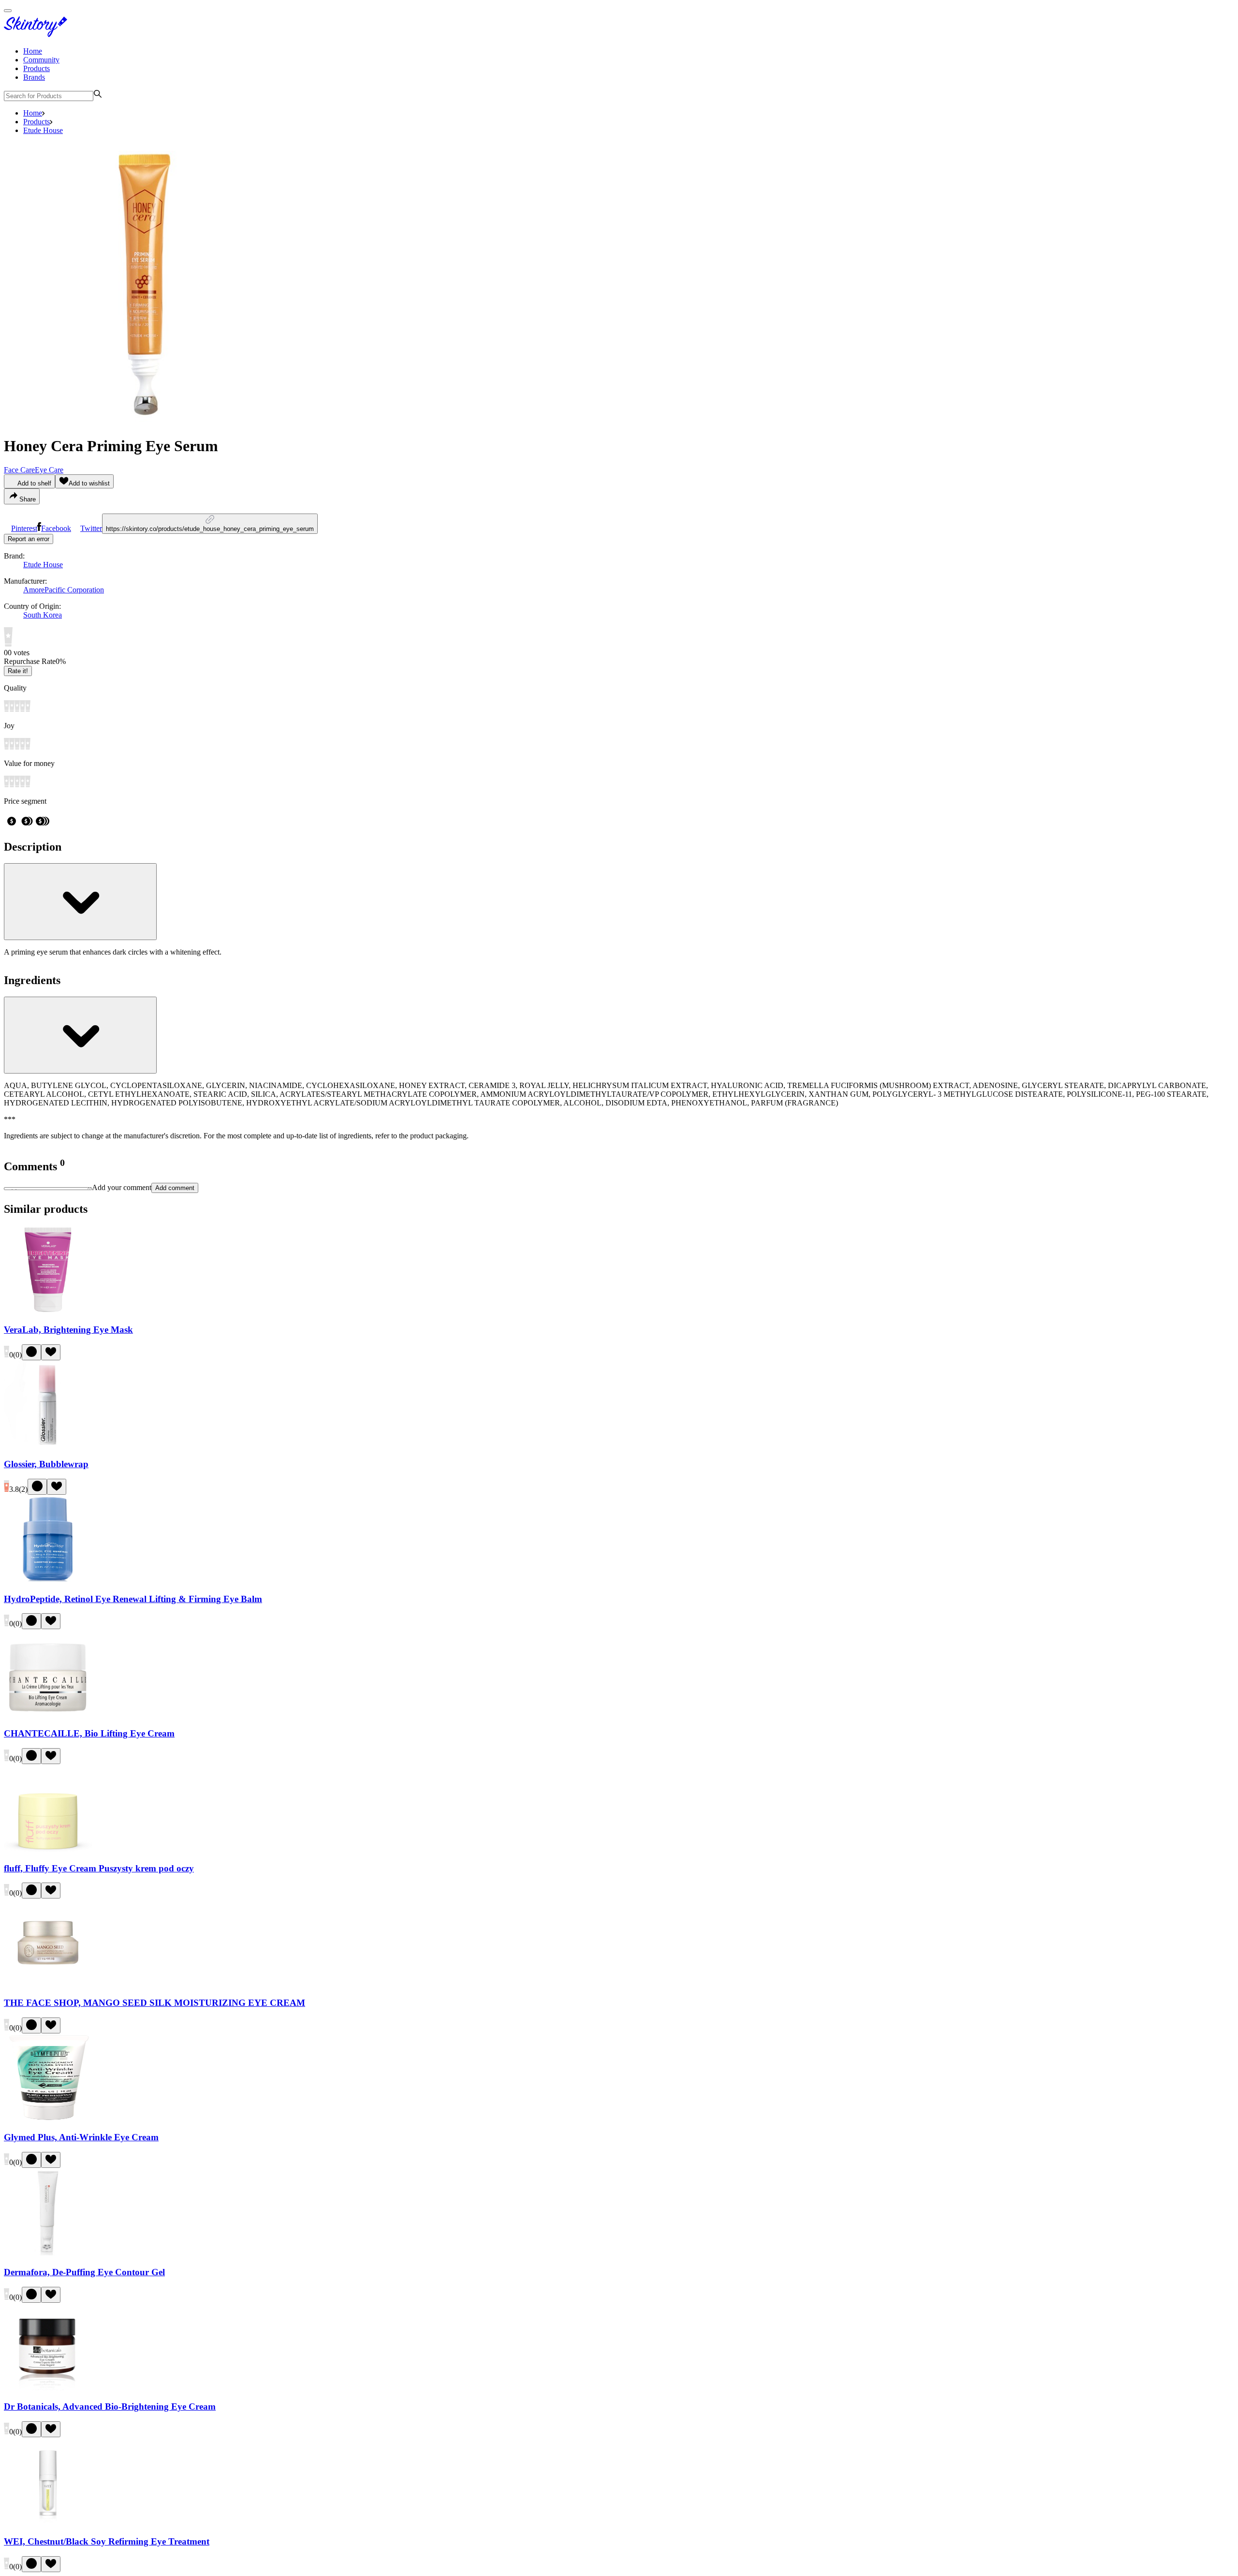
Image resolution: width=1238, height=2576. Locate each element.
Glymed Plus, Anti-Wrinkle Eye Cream (81, 2137)
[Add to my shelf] (31, 1352)
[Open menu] (8, 11)
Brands (34, 77)
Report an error (29, 539)
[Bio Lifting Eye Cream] (48, 1715)
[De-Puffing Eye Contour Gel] (48, 2253)
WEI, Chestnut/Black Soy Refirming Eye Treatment (107, 2541)
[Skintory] (38, 35)
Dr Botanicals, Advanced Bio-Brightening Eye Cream (110, 2407)
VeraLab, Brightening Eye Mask (68, 1330)
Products (37, 68)
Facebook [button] (56, 528)
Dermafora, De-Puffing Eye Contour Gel (84, 2272)
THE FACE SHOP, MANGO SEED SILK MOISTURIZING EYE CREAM (155, 2003)
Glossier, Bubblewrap (46, 1464)
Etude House (43, 130)
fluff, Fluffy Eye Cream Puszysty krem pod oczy (99, 1868)
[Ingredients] (80, 1035)
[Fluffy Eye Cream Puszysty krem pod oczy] (48, 1849)
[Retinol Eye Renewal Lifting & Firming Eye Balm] (48, 1580)
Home (33, 51)
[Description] (80, 902)
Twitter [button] (91, 528)
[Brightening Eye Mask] (48, 1311)
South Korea (43, 615)
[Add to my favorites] (51, 1352)
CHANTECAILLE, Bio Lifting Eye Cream (89, 1733)
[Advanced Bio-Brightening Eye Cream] (48, 2388)
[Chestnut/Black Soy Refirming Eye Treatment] (48, 2523)
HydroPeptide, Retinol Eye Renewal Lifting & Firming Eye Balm (133, 1599)
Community (41, 60)
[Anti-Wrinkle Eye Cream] (48, 2119)
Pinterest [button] (24, 528)
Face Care (19, 470)
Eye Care (49, 470)
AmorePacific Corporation (64, 590)
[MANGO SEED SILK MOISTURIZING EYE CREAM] (48, 1984)
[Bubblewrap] (48, 1446)
